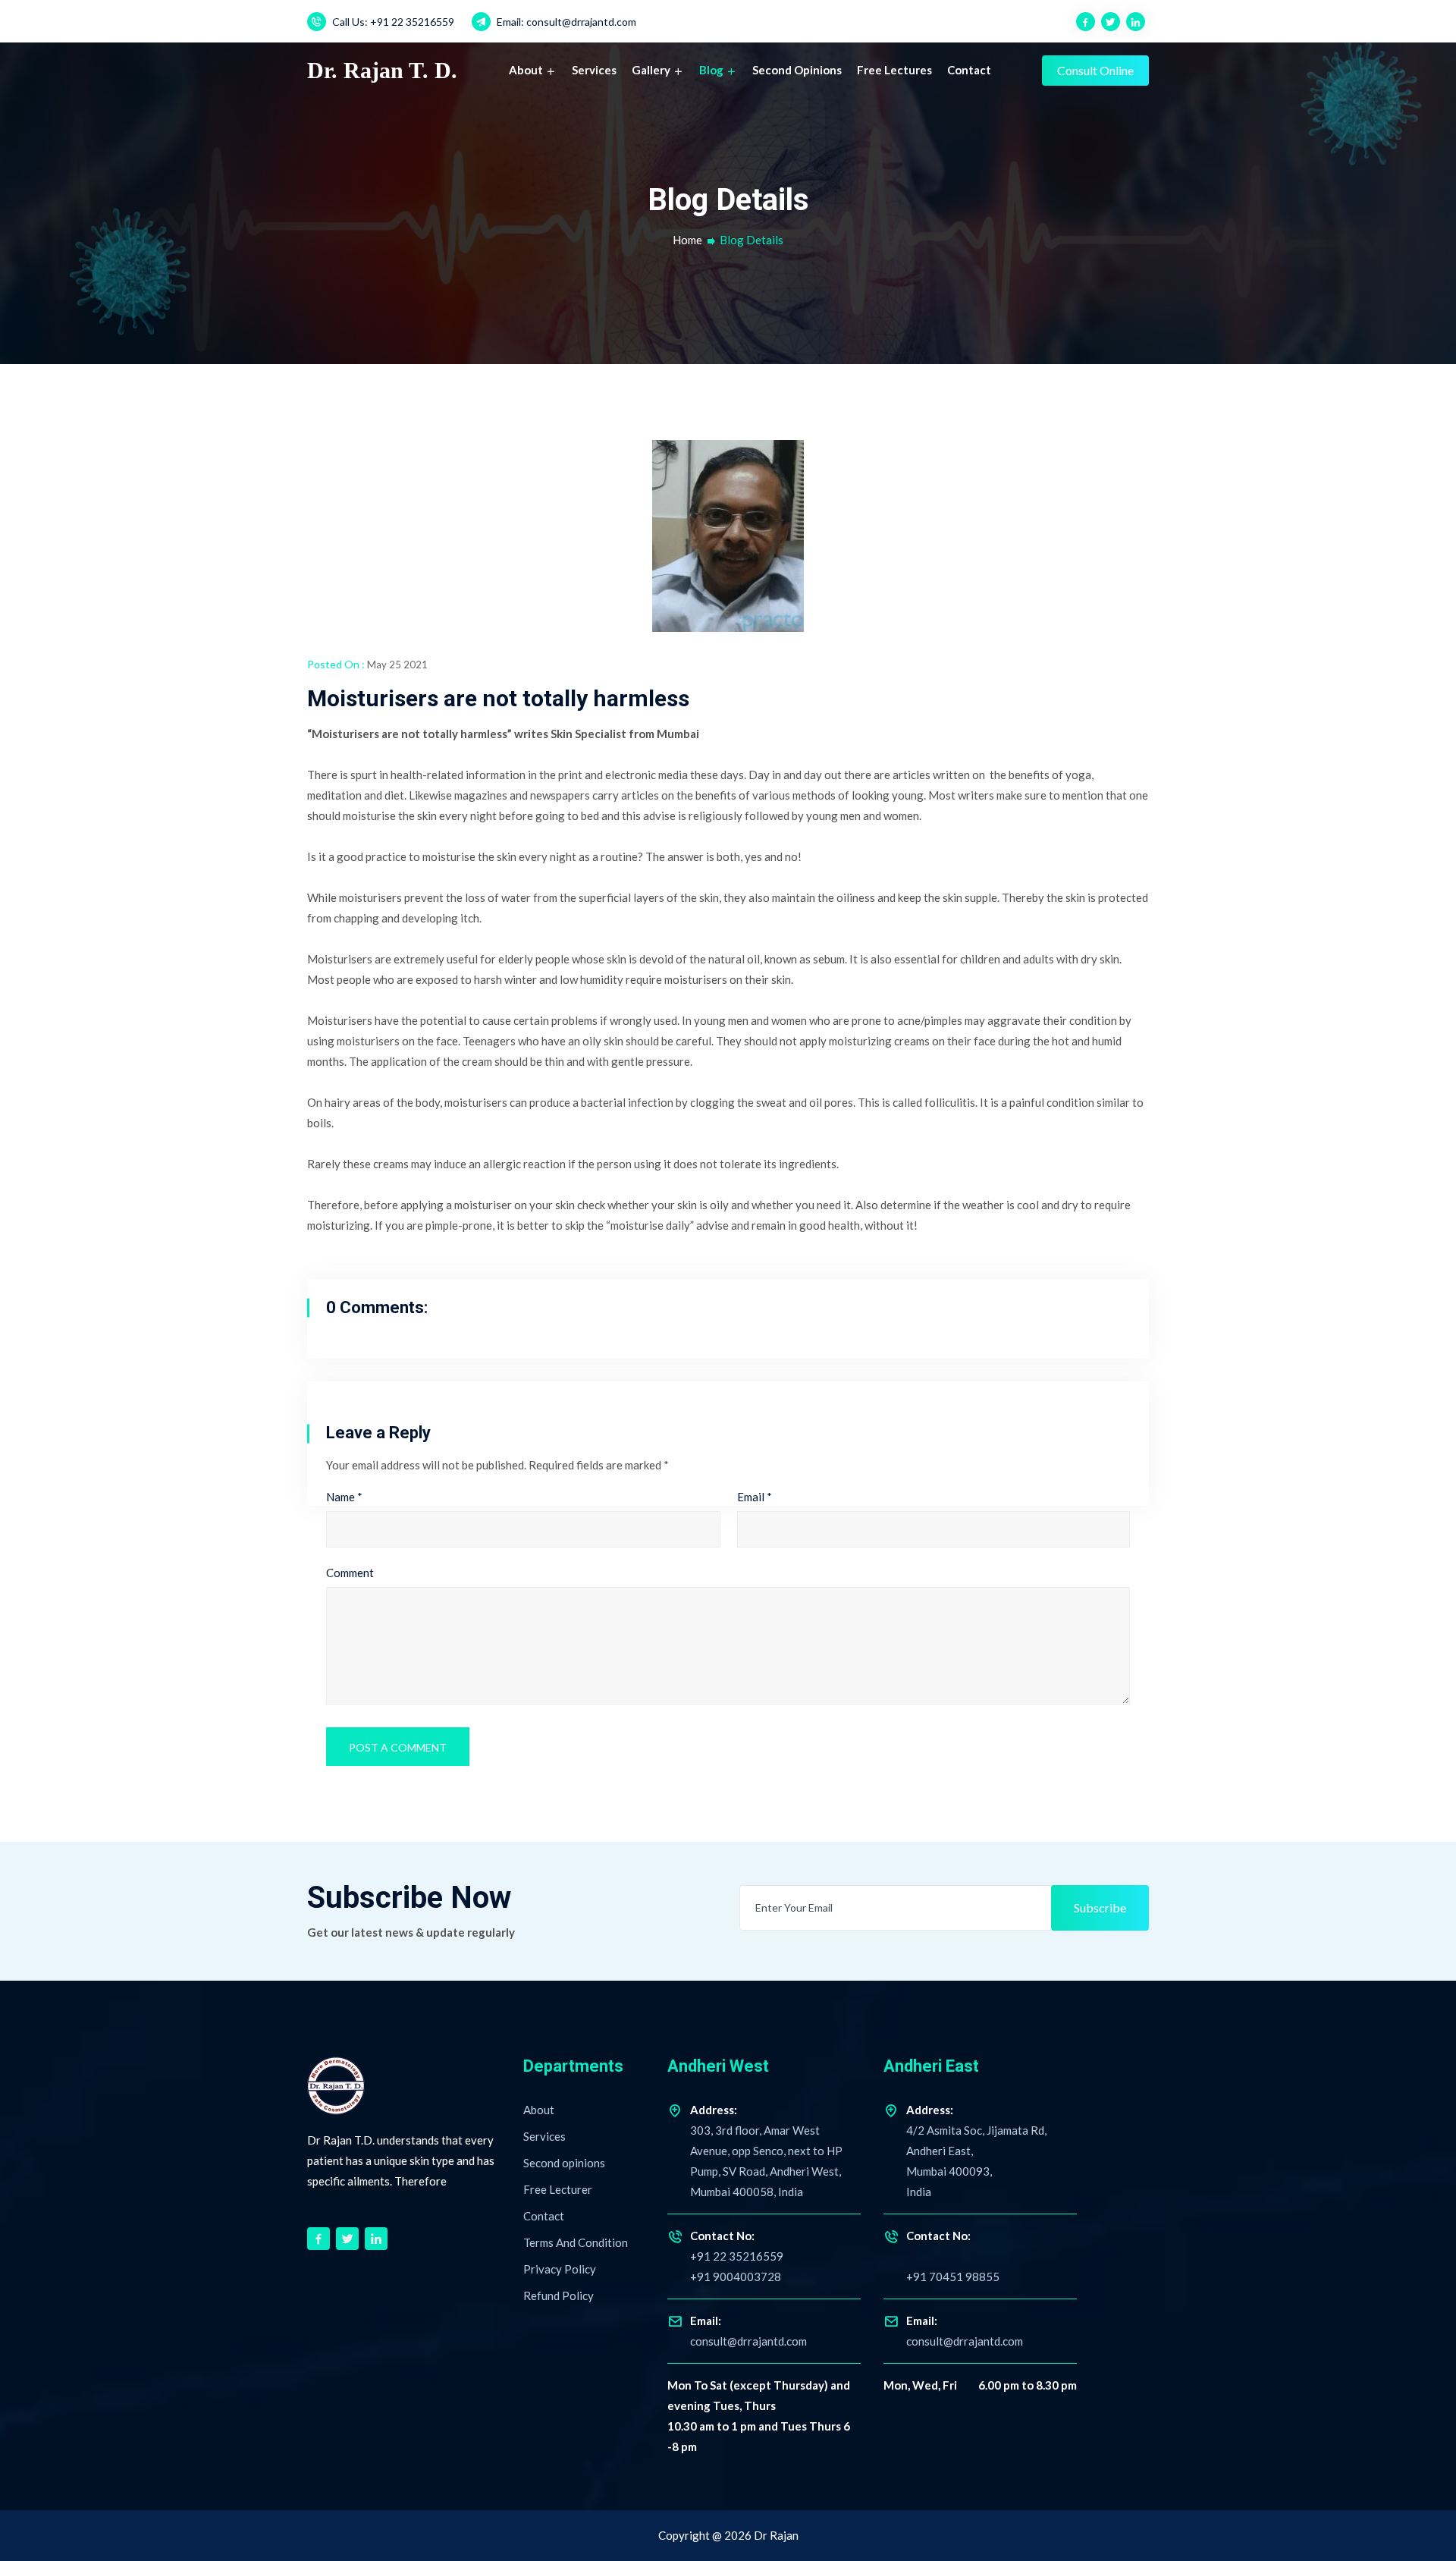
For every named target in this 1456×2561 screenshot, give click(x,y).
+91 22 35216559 (737, 2246)
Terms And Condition (576, 2242)
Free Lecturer (558, 2189)
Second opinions (797, 70)
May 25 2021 (397, 665)
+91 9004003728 (736, 2277)
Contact (969, 70)
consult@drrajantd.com (748, 2341)
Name (344, 1497)
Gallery (652, 70)
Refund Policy (559, 2295)
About (527, 70)
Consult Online (1095, 70)
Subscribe (1100, 1907)
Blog (712, 70)
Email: (565, 22)
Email (755, 1497)
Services (594, 70)
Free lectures (894, 70)
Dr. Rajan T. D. (382, 70)
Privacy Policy (560, 2269)
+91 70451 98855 (953, 2277)
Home (687, 240)
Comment (350, 1573)
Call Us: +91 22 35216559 (392, 22)
